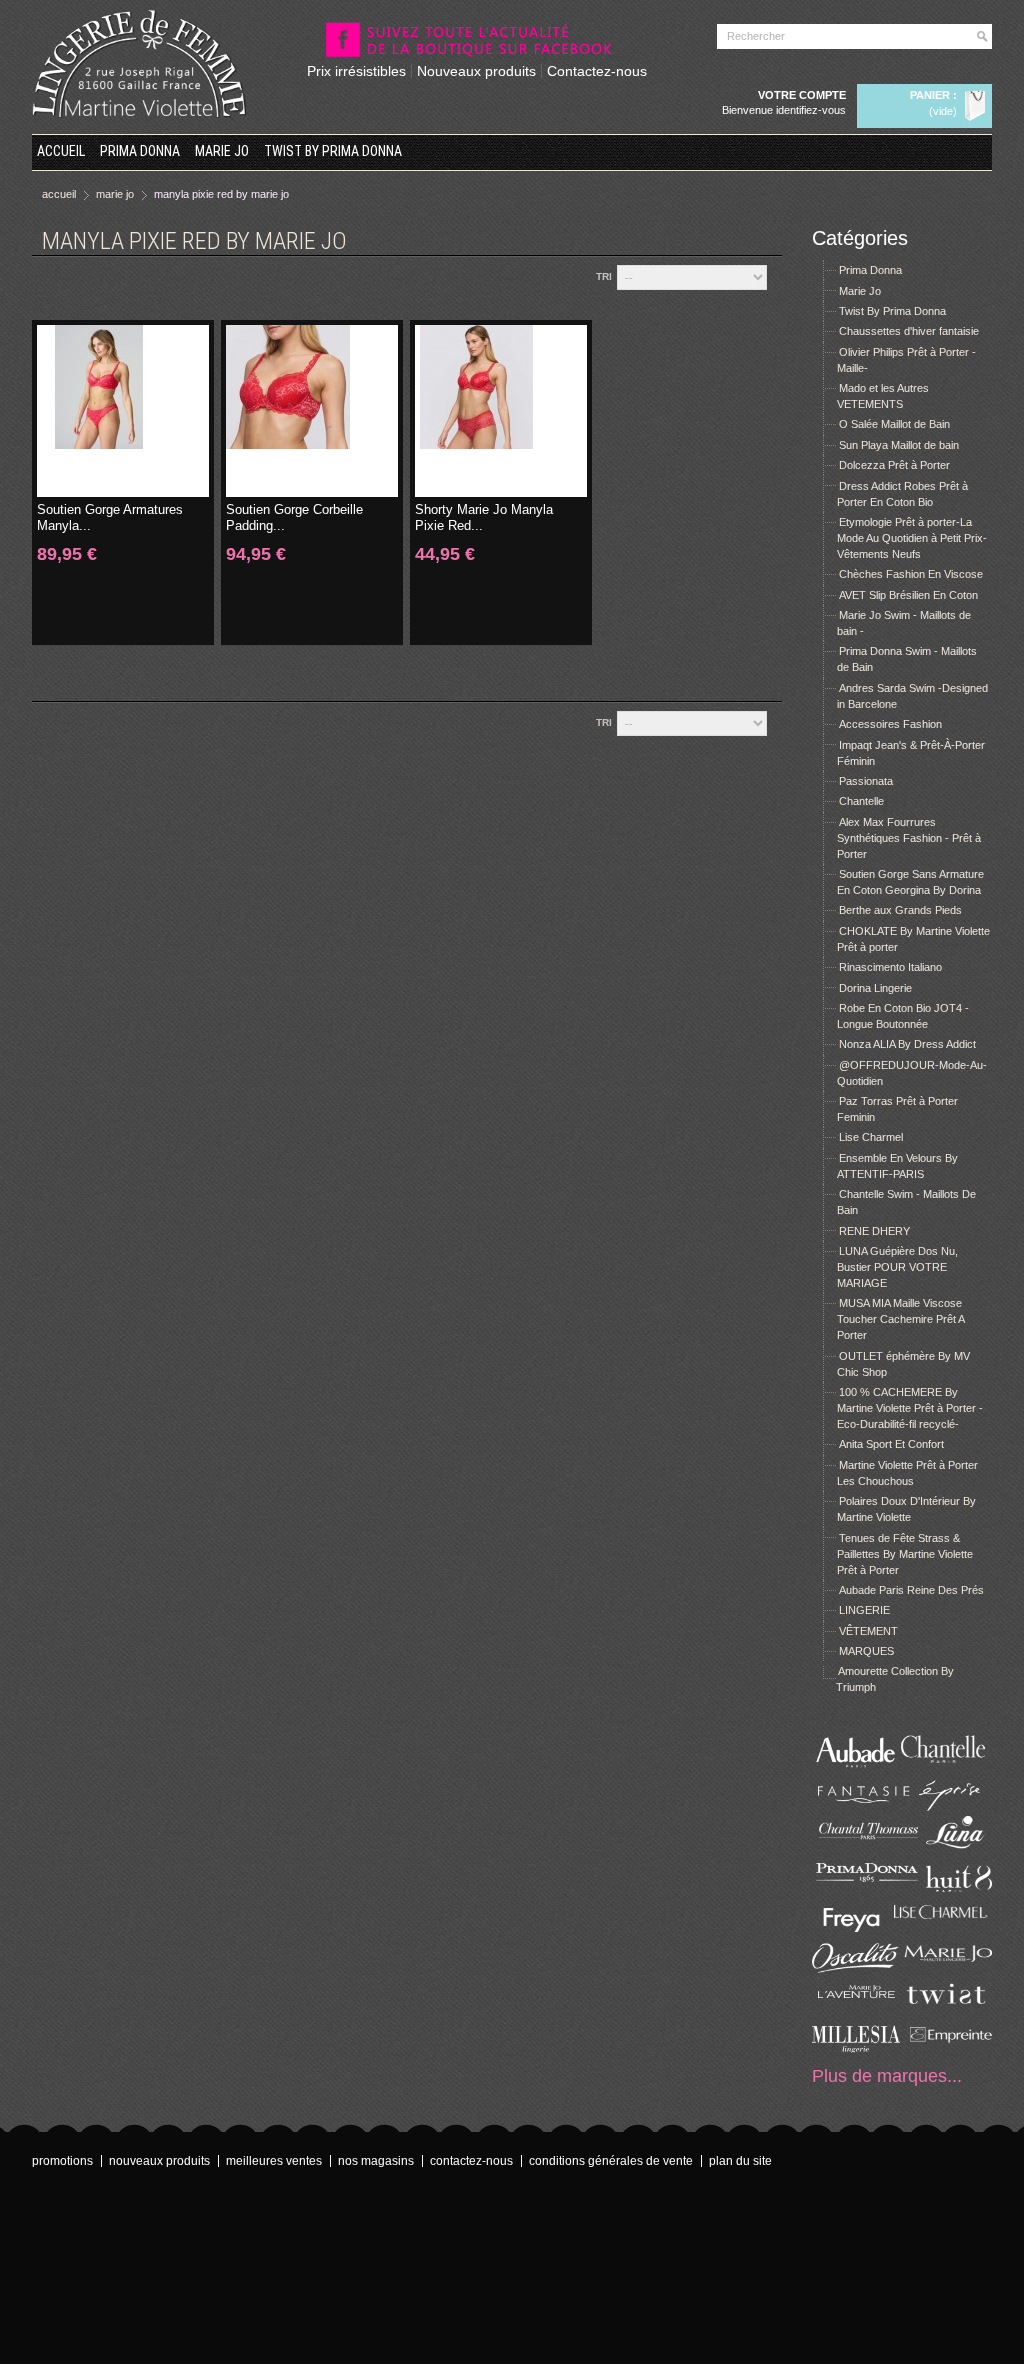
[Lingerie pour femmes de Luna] (947, 1848)
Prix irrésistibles (356, 71)
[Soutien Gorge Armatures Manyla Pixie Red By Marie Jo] (123, 411)
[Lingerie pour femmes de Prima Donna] (857, 1888)
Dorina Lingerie (875, 988)
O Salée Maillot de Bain (894, 424)
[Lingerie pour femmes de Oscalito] (857, 1969)
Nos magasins (376, 2161)
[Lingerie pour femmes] (947, 1767)
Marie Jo (222, 151)
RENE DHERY (874, 1231)
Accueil (61, 151)
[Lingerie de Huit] (947, 1888)
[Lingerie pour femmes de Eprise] (947, 1807)
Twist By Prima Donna (333, 151)
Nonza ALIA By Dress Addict (907, 1044)
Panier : (933, 95)
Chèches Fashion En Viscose (911, 574)
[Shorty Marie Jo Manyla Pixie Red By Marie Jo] (501, 411)
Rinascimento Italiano (890, 967)
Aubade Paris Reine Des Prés (911, 1590)
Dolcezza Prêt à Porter (894, 465)
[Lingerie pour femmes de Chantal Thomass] (857, 1848)
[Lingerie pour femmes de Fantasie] (857, 1807)
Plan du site (740, 2161)
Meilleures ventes (274, 2161)
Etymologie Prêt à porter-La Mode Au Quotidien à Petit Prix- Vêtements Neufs (912, 538)
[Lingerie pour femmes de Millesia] (857, 2049)
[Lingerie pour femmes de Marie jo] (947, 1969)
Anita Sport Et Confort (891, 1444)
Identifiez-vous (811, 110)
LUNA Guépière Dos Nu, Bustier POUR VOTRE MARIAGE (897, 1267)
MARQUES (866, 1651)
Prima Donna (140, 151)
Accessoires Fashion (890, 724)
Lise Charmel (871, 1137)
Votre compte (802, 95)
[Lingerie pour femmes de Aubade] (857, 1767)
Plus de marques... (887, 2076)
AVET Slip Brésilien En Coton (908, 595)
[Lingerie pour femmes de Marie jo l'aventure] (857, 2009)
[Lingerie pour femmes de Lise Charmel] (947, 1928)
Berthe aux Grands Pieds (900, 910)
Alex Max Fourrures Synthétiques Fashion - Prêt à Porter (909, 838)
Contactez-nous (597, 71)
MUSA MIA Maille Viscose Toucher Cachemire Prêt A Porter (900, 1319)
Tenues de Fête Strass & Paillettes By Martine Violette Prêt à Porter (905, 1554)
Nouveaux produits (476, 71)
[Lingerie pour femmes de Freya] (857, 1928)
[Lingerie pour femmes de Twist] (947, 2009)
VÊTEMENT (868, 1631)
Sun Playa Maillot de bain (899, 445)
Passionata (866, 781)
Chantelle (861, 801)
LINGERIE (864, 1610)
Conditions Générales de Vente (611, 2161)
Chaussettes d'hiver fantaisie (909, 331)
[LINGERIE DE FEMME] (139, 64)
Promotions (62, 2161)
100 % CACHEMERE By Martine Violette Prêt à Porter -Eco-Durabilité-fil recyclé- (910, 1408)
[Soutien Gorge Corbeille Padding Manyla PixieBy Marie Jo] (312, 411)
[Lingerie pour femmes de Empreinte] (947, 2049)
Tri (604, 276)
